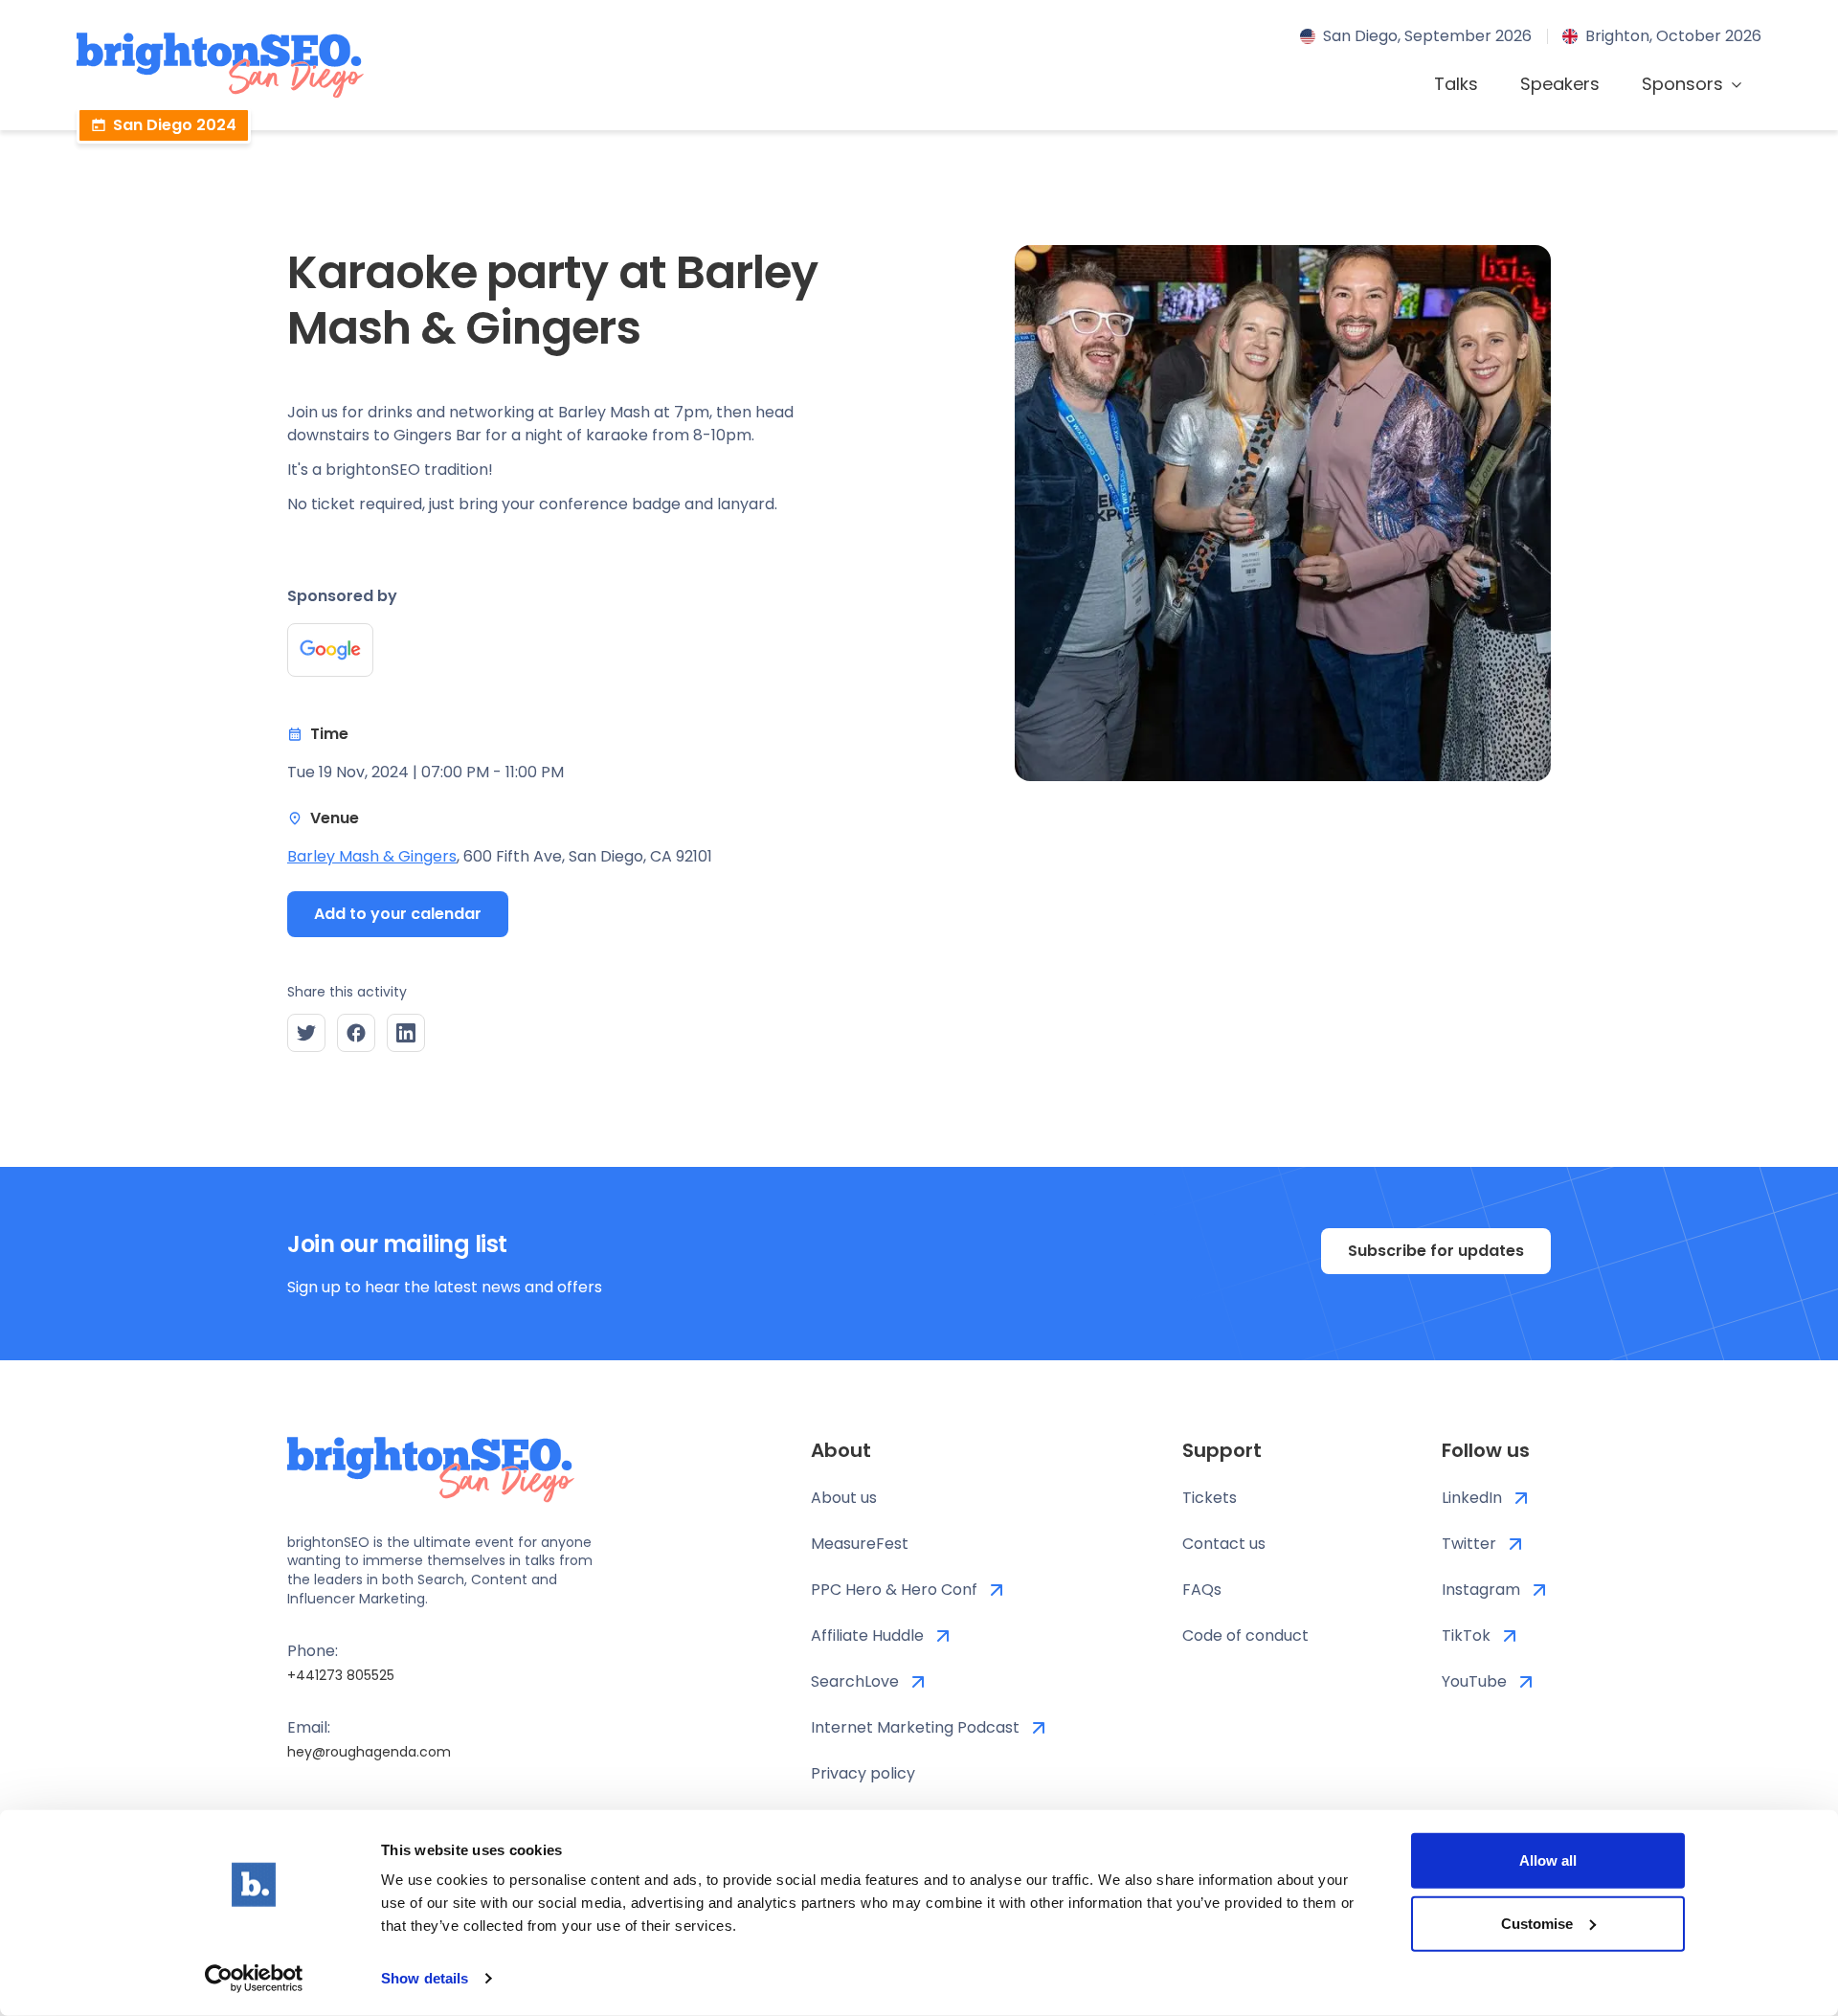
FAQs (1202, 1590)
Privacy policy (863, 1773)
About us (844, 1498)
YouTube (1474, 1681)
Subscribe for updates (1436, 1251)
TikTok (1466, 1635)
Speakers (1560, 84)
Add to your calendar (398, 914)
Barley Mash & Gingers (372, 856)
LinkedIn (1472, 1498)
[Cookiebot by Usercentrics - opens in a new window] (254, 1979)
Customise (1537, 1923)
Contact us (1224, 1544)
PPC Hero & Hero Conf (894, 1590)
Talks (1456, 84)
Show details (425, 1978)
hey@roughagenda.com (369, 1752)
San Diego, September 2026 (1427, 36)
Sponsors (1682, 84)
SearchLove (855, 1681)
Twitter (1469, 1544)
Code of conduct (1245, 1635)
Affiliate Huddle (867, 1635)
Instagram (1481, 1590)
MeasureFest (860, 1544)
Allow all (1548, 1860)
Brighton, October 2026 (1673, 36)
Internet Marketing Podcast (915, 1727)
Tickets (1210, 1498)
